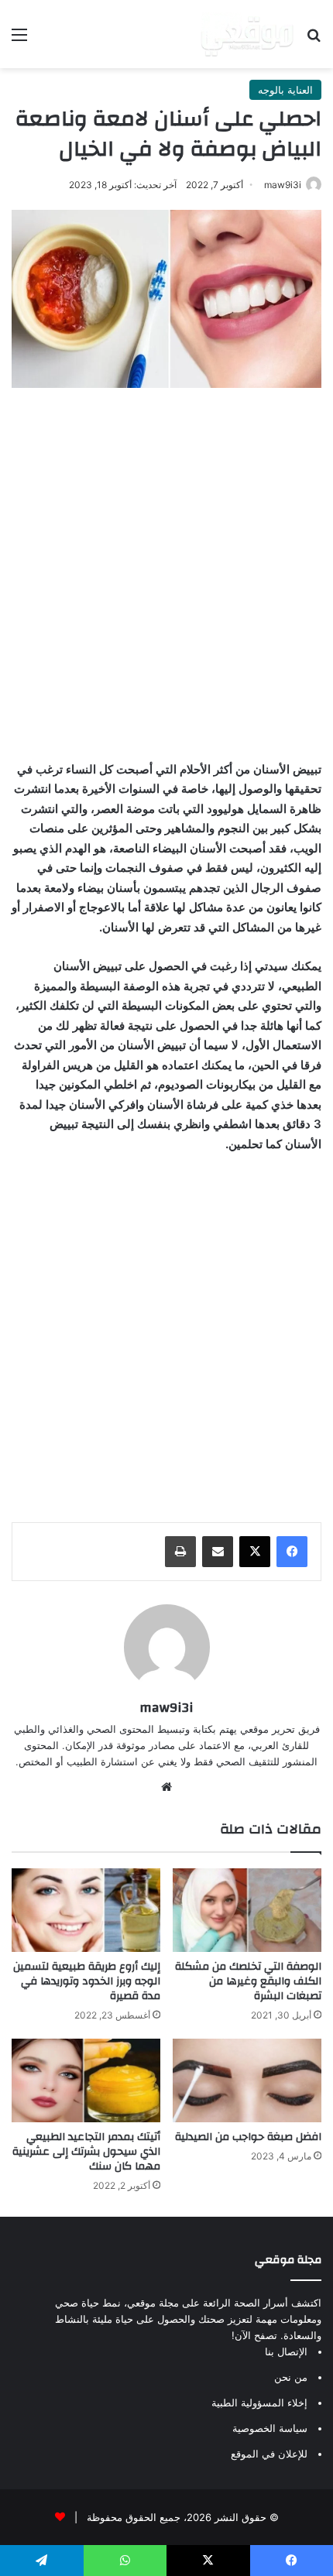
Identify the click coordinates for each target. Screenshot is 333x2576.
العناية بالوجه (285, 90)
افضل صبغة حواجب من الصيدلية (248, 2137)
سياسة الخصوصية (270, 2428)
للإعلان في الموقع (269, 2454)
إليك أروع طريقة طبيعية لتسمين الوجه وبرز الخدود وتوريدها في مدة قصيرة (87, 1981)
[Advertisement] (166, 570)
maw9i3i (283, 185)
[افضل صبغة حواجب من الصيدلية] (247, 2080)
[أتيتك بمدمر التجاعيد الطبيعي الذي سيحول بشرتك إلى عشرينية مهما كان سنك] (86, 2080)
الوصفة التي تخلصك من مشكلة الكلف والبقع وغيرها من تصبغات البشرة (248, 1981)
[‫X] (255, 1552)
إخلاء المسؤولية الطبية (259, 2403)
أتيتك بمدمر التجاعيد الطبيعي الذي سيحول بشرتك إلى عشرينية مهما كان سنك (86, 2152)
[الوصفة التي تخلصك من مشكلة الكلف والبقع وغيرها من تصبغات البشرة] (247, 1910)
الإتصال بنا (286, 2351)
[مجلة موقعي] (247, 34)
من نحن (291, 2377)
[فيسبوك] (292, 1552)
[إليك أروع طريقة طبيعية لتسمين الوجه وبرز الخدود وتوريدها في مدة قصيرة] (86, 1910)
